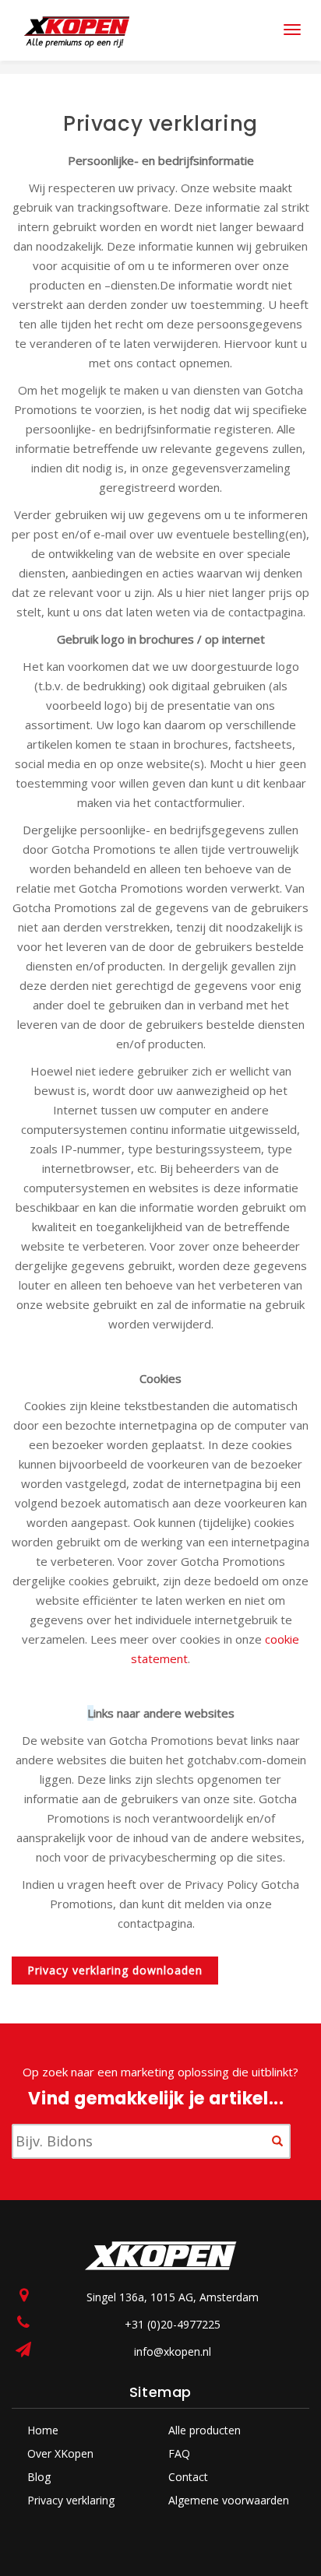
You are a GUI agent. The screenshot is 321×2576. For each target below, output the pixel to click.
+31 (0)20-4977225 (173, 2324)
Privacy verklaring (71, 2500)
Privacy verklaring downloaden (115, 1970)
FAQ (179, 2453)
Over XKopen (60, 2453)
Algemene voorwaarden (229, 2500)
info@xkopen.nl (173, 2351)
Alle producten (205, 2430)
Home (43, 2430)
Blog (39, 2477)
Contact (188, 2477)
